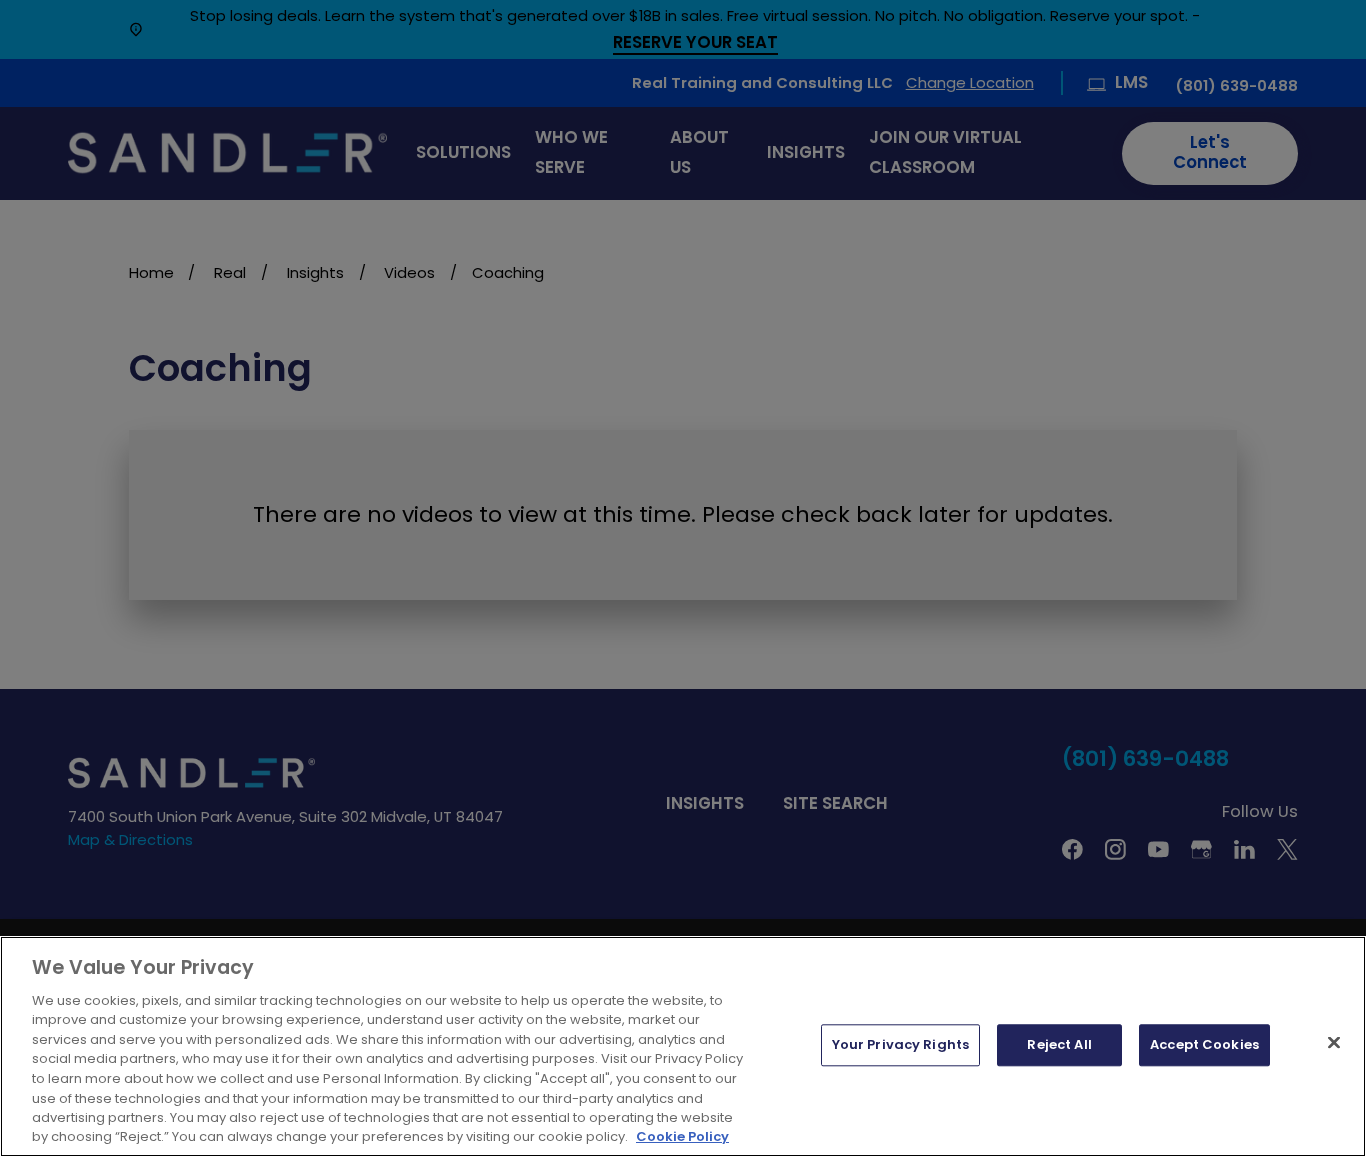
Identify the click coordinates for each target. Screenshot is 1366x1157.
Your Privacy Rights (900, 1045)
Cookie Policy (682, 1136)
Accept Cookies (1204, 1045)
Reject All (1059, 1045)
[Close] (1334, 1043)
